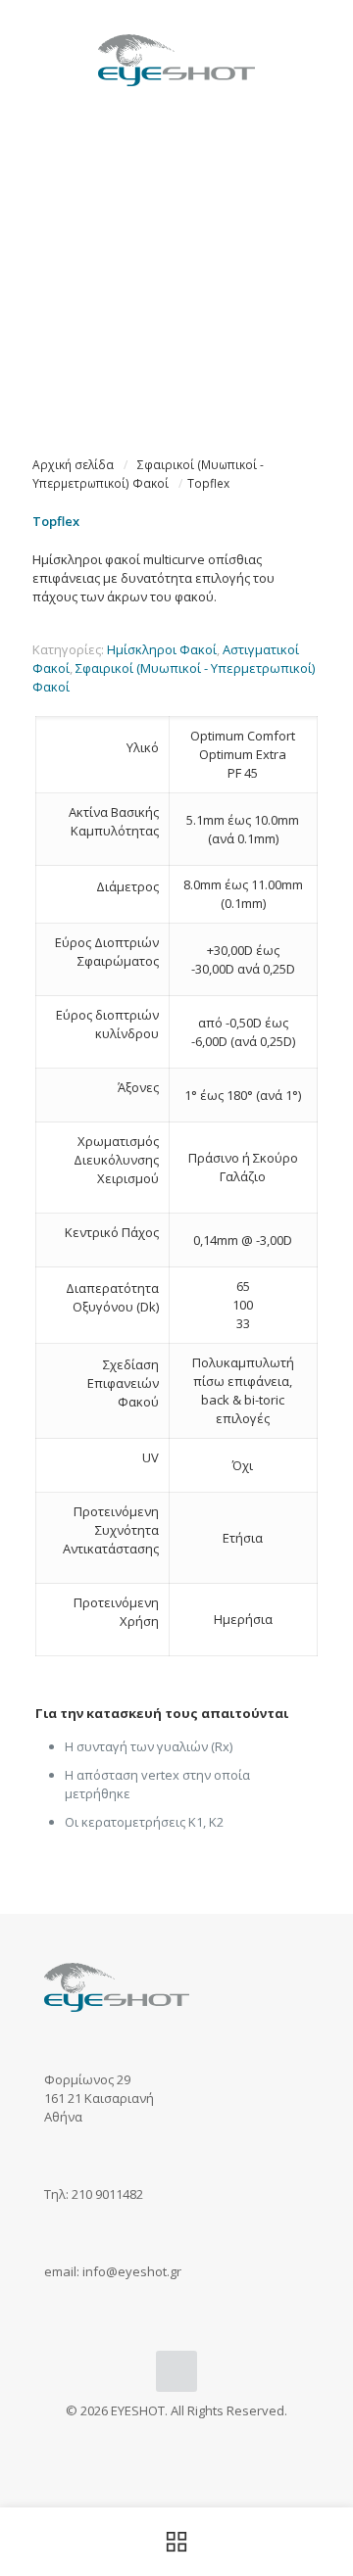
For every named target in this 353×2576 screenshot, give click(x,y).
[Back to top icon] (176, 2371)
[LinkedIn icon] (198, 2438)
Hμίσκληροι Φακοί (162, 649)
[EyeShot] (176, 59)
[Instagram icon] (177, 2438)
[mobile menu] (327, 39)
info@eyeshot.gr (132, 2271)
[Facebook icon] (156, 2438)
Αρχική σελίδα (73, 465)
